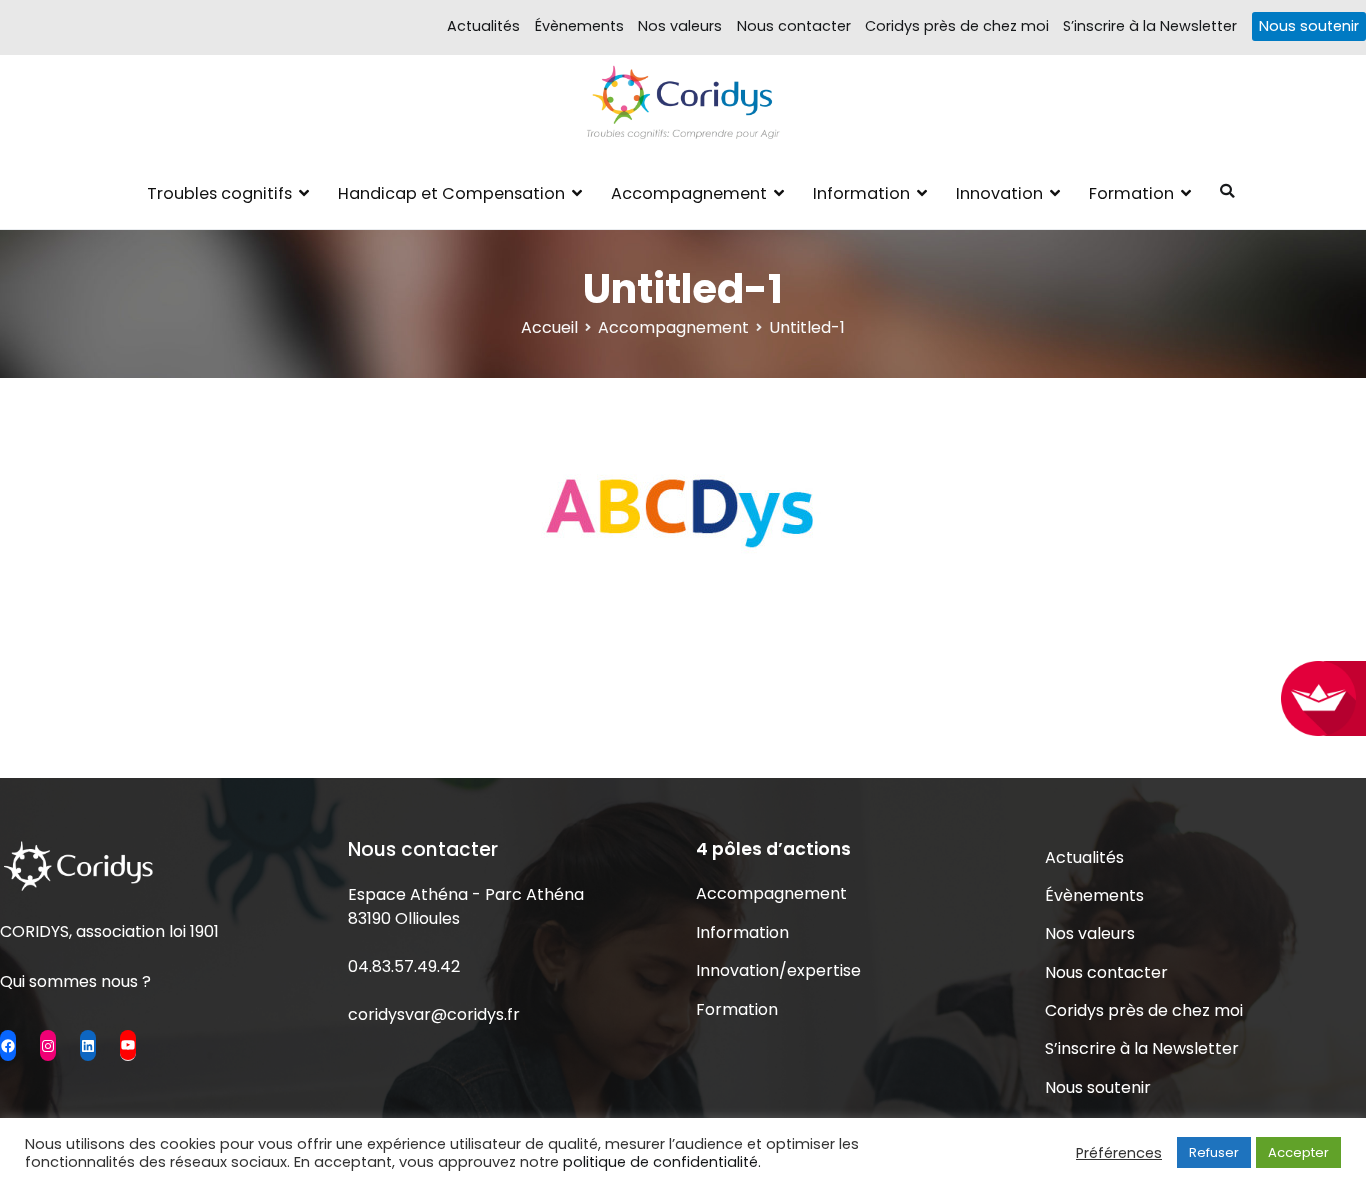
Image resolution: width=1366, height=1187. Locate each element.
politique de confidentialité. (662, 1162)
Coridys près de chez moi (957, 26)
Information (861, 193)
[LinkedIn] (88, 1045)
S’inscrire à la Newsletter (1150, 26)
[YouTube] (128, 1045)
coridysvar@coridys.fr (434, 1014)
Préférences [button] (1119, 1153)
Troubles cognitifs (219, 193)
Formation (1131, 193)
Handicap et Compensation (451, 193)
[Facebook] (8, 1045)
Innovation (999, 193)
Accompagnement (689, 193)
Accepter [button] (1298, 1152)
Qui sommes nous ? (75, 981)
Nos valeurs (680, 26)
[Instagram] (48, 1045)
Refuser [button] (1214, 1152)
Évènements (579, 26)
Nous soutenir (1309, 26)
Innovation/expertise (778, 970)
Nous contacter (794, 26)
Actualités (483, 26)
